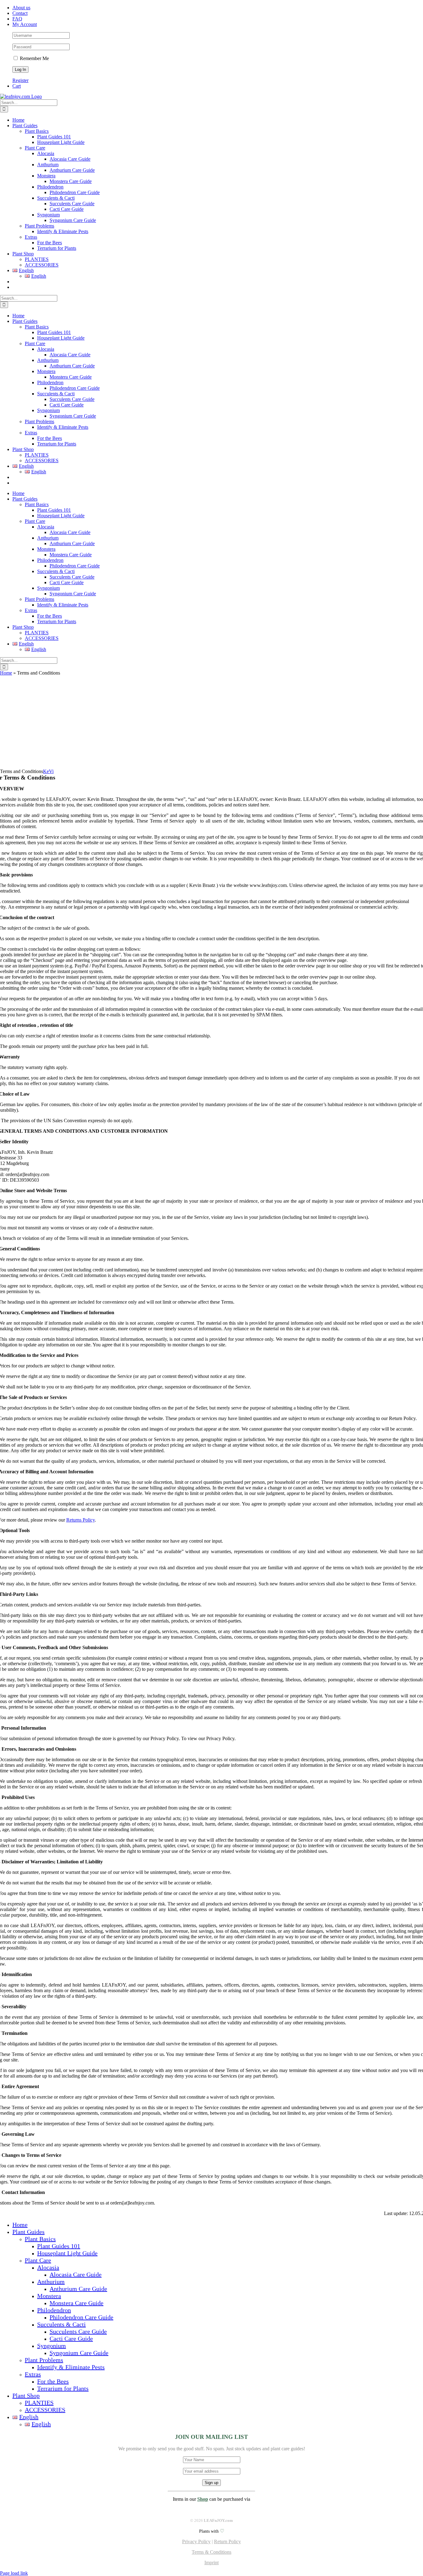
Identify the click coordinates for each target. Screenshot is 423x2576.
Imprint (211, 2563)
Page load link (14, 2573)
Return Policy (227, 2541)
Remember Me (34, 58)
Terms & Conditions (211, 2552)
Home (6, 673)
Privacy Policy (196, 2541)
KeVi (48, 771)
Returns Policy (81, 1520)
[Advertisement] (211, 722)
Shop (203, 2499)
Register (20, 80)
